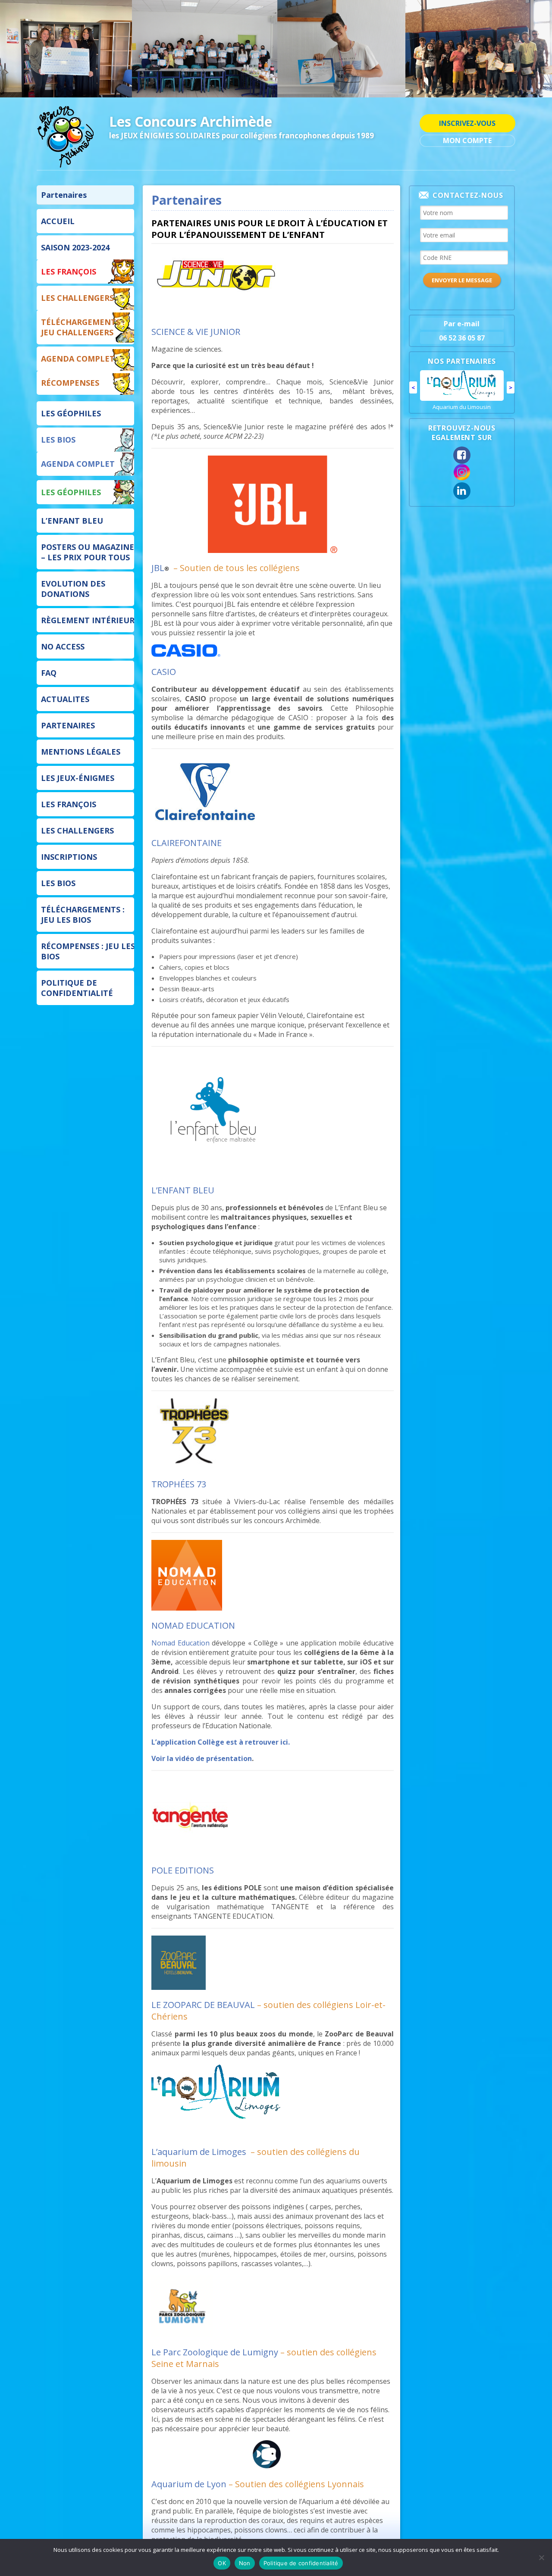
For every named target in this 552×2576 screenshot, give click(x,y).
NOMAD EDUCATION (193, 1625)
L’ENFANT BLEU (183, 1190)
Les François (69, 272)
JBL (158, 568)
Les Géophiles (71, 413)
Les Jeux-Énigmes (78, 778)
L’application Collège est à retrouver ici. (221, 1742)
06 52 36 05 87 (462, 338)
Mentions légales (81, 752)
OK (222, 2563)
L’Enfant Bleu (72, 521)
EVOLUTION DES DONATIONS (73, 589)
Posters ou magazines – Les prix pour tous (90, 552)
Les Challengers (77, 298)
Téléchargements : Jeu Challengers (83, 327)
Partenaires (64, 195)
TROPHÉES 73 (179, 1484)
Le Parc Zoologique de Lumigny (215, 2352)
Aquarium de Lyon (189, 2484)
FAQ (49, 673)
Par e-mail (462, 324)
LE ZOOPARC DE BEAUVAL (203, 2005)
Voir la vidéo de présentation (202, 1758)
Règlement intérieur (88, 620)
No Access (63, 646)
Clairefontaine (462, 421)
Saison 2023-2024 (75, 247)
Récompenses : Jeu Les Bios (88, 951)
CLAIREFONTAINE (187, 843)
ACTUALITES (65, 699)
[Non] (541, 2557)
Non (245, 2563)
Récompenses (70, 383)
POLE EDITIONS (183, 1870)
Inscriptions (69, 857)
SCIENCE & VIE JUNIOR (196, 332)
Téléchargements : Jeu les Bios (83, 915)
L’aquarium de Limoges (199, 2152)
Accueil (58, 221)
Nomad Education (180, 1643)
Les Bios (58, 440)
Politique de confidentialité (77, 988)
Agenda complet (78, 359)
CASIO (164, 672)
